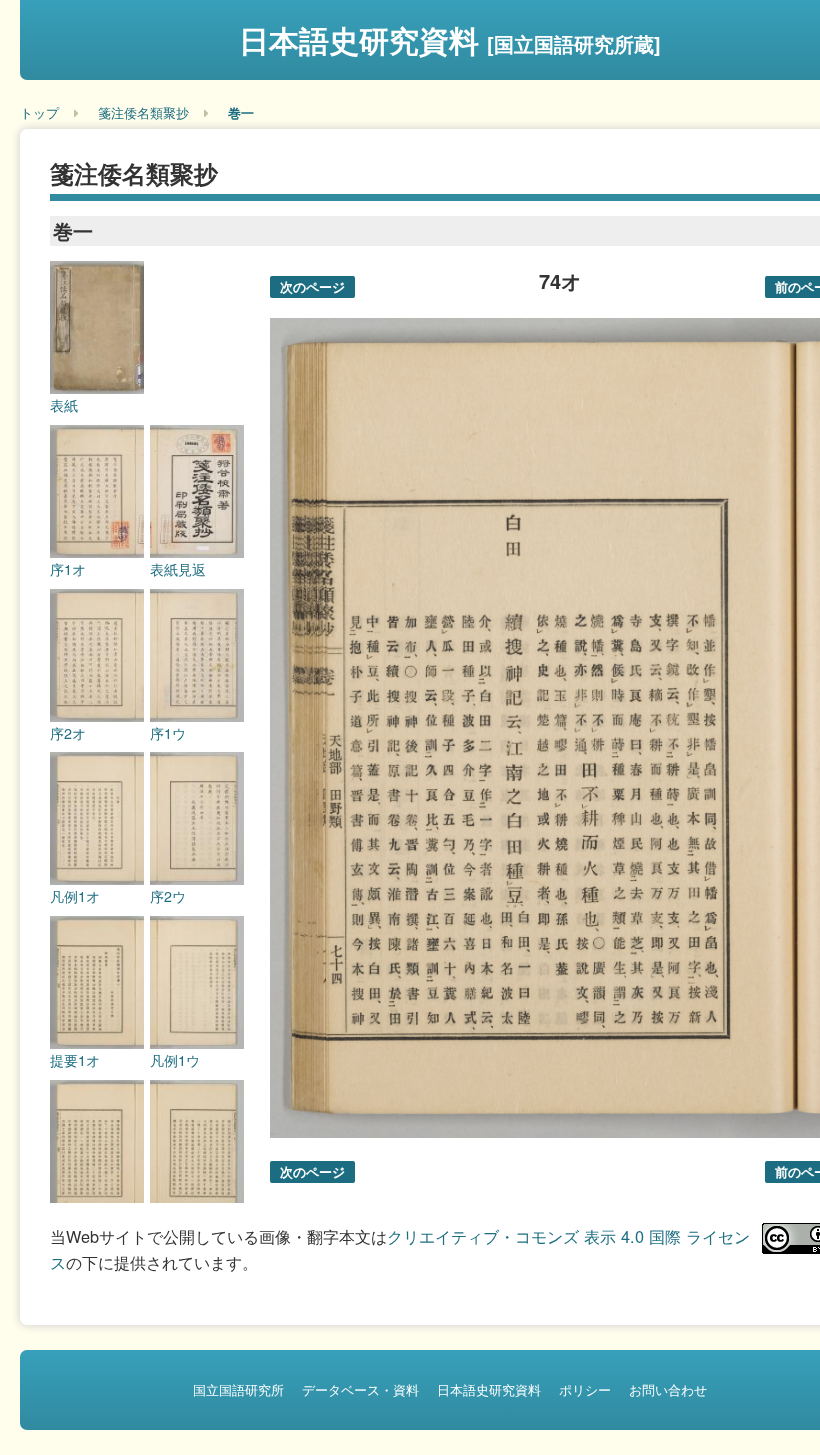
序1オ (68, 569)
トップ (39, 112)
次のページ (312, 286)
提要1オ (75, 1060)
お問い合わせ (668, 1389)
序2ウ (168, 896)
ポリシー (585, 1389)
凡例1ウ (175, 1060)
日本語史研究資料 (450, 39)
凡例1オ (75, 896)
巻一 (241, 112)
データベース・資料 (360, 1389)
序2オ (68, 733)
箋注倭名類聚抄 (143, 112)
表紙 (64, 405)
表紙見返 (178, 569)
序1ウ (168, 733)
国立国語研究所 (238, 1389)
